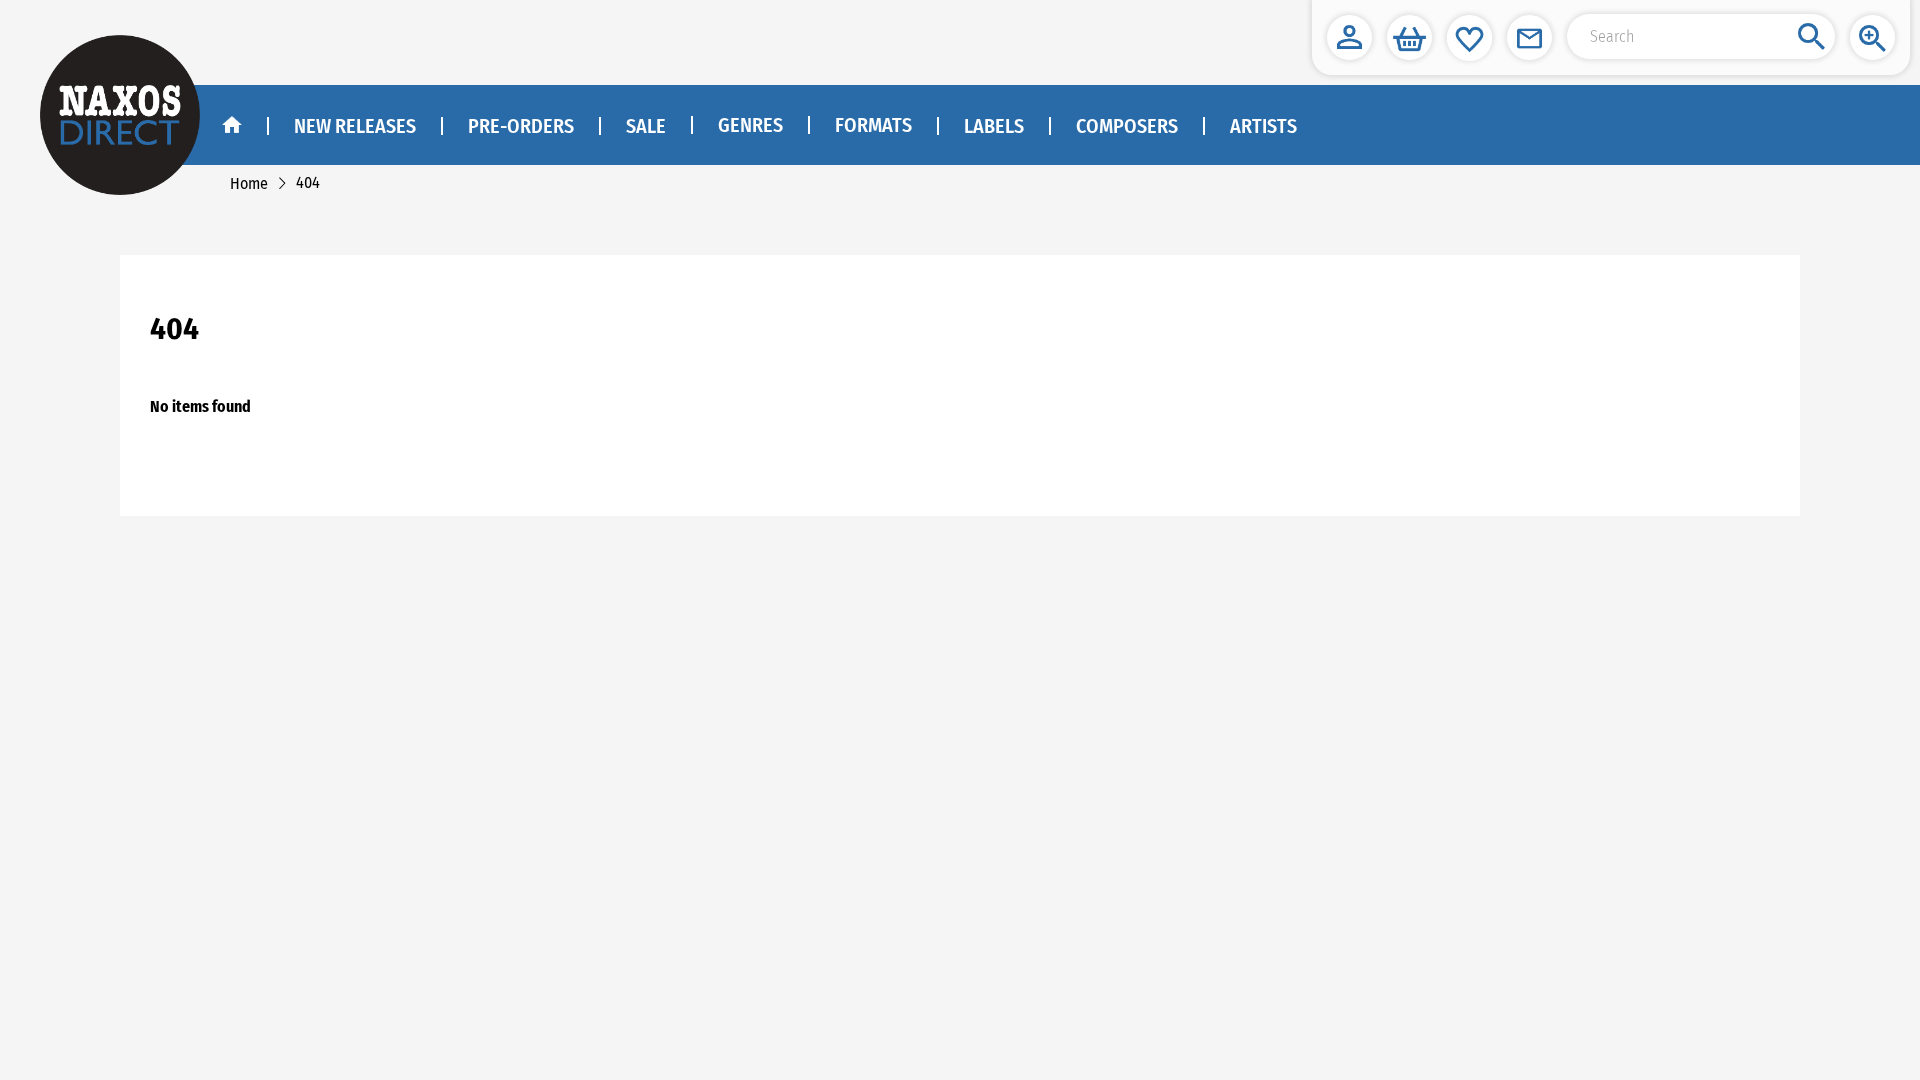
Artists (1263, 126)
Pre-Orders (521, 126)
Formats (873, 125)
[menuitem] (749, 126)
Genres (750, 125)
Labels (994, 126)
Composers (1127, 126)
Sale (646, 126)
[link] (249, 183)
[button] (1349, 37)
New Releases (355, 126)
